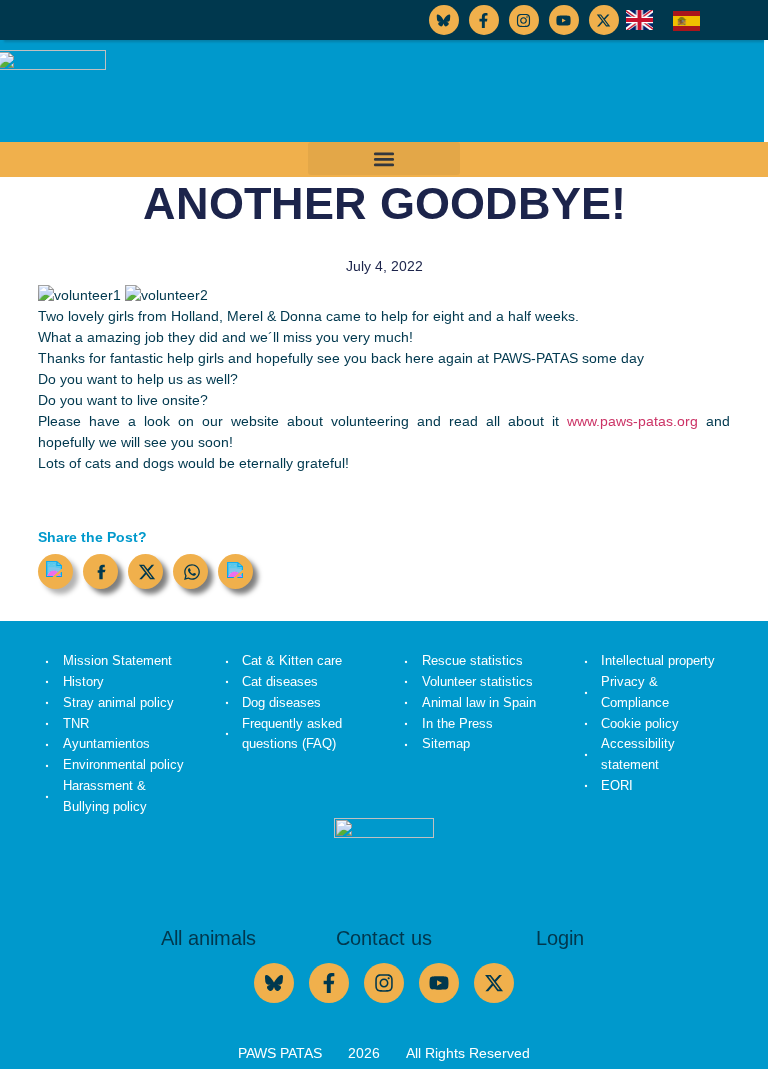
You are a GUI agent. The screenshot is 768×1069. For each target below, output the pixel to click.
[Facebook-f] (484, 20)
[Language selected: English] (673, 20)
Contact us (384, 938)
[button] (384, 158)
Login (560, 938)
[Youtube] (564, 20)
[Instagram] (524, 20)
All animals (208, 938)
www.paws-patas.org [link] (636, 421)
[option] (691, 21)
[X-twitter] (604, 20)
